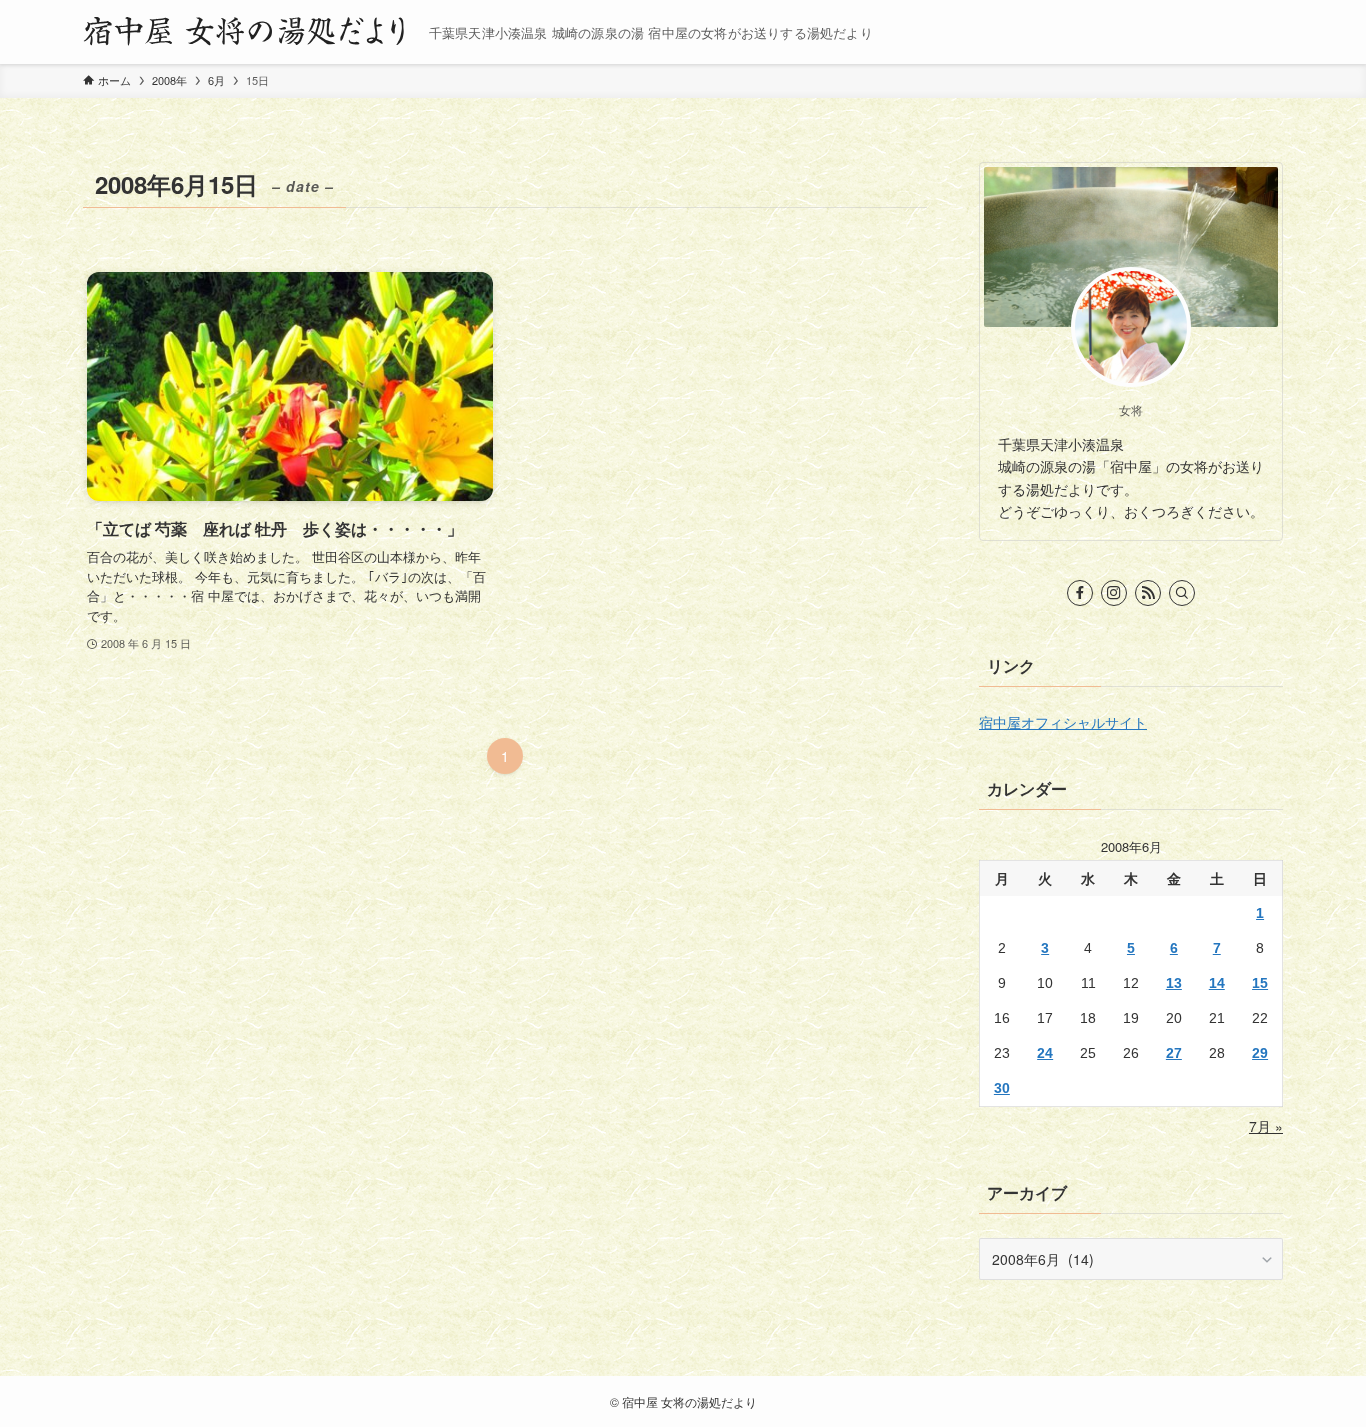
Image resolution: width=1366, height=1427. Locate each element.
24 (1045, 1053)
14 (1217, 983)
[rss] (1148, 593)
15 (1260, 983)
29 (1260, 1053)
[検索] (1182, 593)
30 (1002, 1088)
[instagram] (1114, 593)
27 (1174, 1053)
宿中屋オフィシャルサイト (1063, 722)
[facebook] (1080, 593)
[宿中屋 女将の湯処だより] (248, 32)
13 (1174, 983)
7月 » (1266, 1126)
